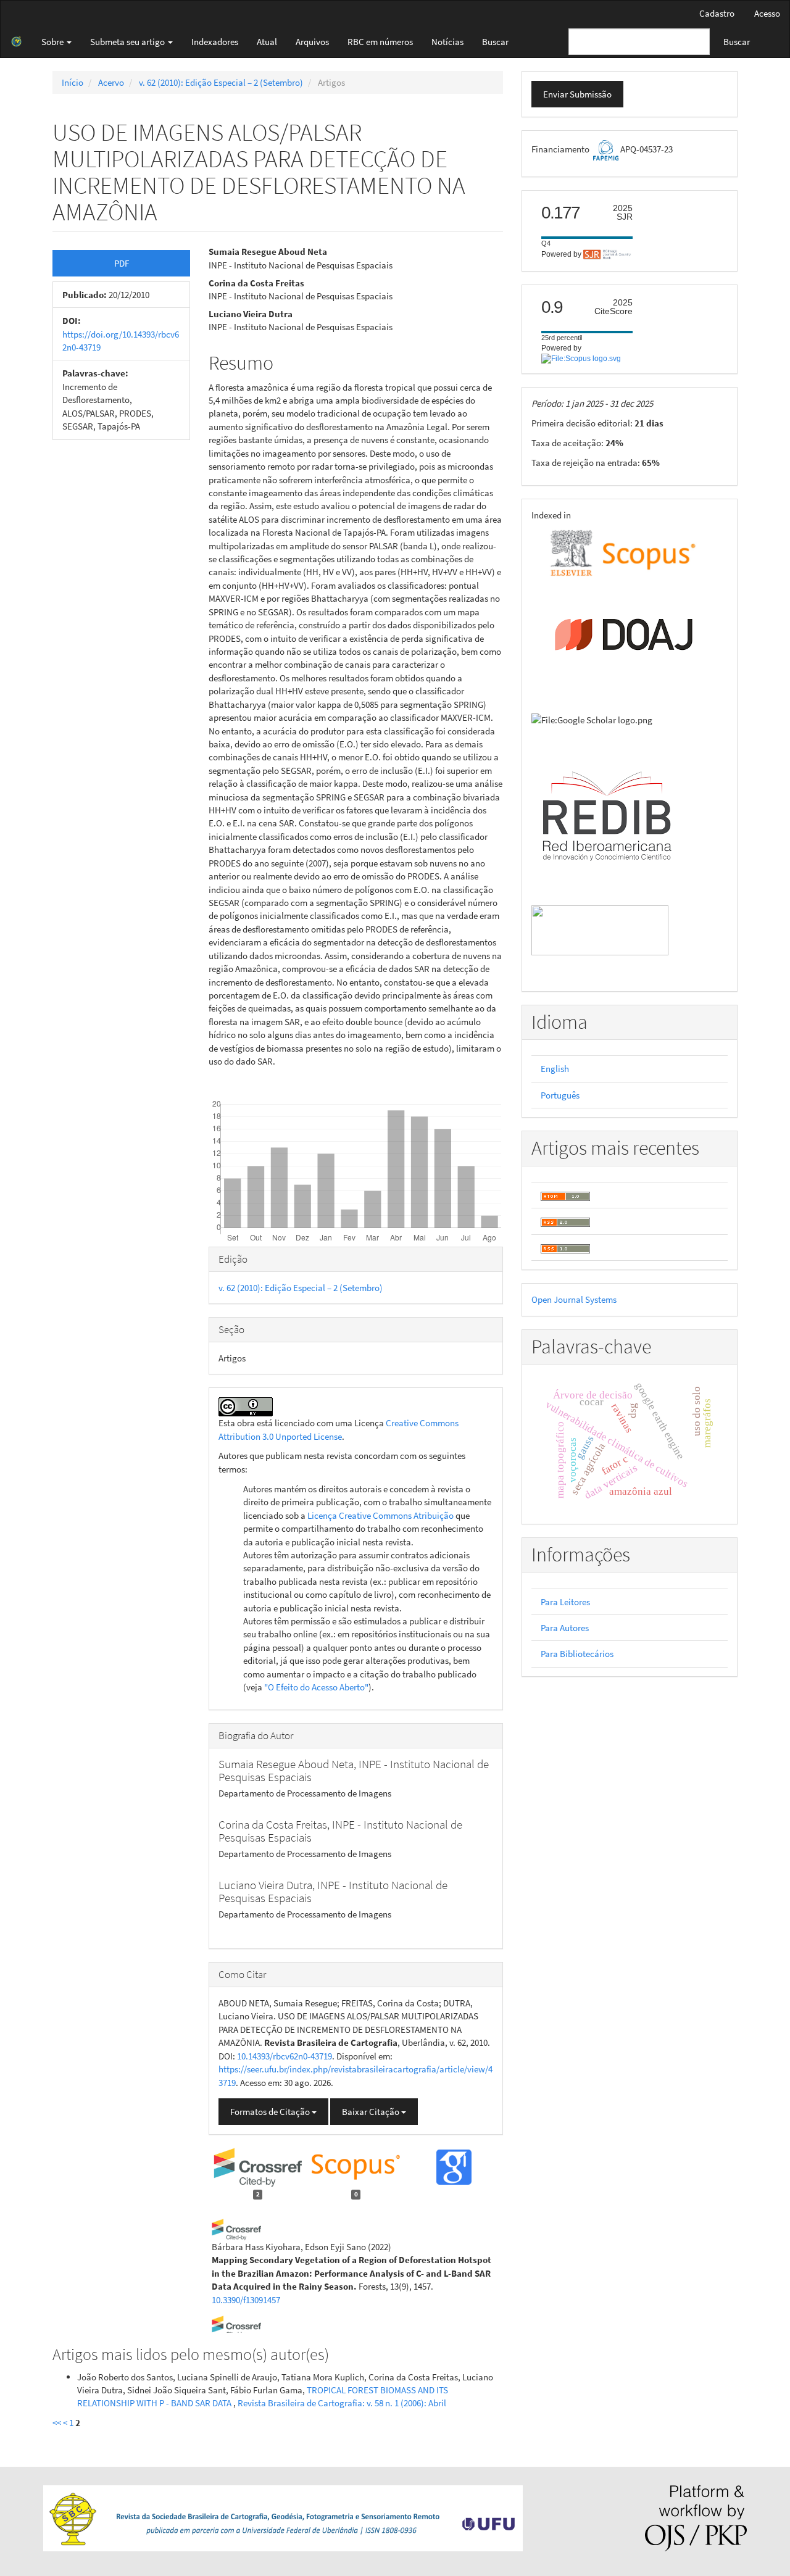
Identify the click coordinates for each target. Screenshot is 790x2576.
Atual (267, 42)
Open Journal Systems (574, 1299)
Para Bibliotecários (577, 1654)
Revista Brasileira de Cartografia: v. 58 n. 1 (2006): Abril (342, 2403)
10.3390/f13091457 (246, 2300)
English (555, 1069)
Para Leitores (565, 1602)
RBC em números (380, 42)
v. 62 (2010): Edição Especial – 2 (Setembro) (221, 82)
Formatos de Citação (271, 2112)
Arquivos (312, 42)
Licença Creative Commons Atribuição (380, 1515)
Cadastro (717, 13)
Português (560, 1095)
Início (73, 82)
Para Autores (565, 1628)
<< (57, 2423)
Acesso (767, 13)
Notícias (447, 42)
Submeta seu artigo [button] (128, 42)
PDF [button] (122, 263)
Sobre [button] (53, 42)
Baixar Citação (372, 2112)
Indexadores (215, 42)
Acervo (111, 82)
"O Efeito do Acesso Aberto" (316, 1687)
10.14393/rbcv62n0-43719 (285, 2056)
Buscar (495, 42)
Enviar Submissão (577, 94)
